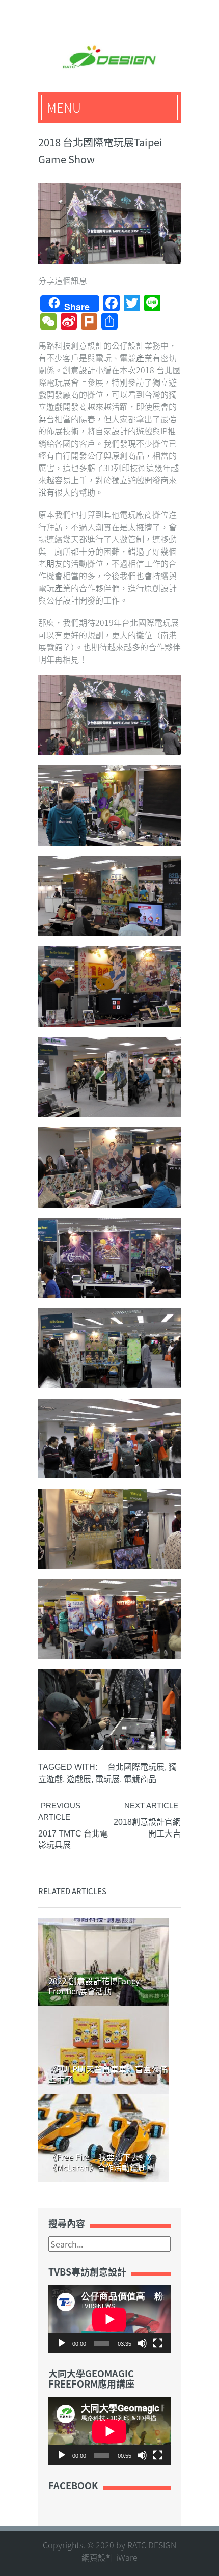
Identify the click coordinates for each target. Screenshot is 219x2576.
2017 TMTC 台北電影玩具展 (73, 1840)
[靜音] (142, 2343)
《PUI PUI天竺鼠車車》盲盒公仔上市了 (108, 2074)
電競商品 (140, 1779)
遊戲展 (79, 1779)
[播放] (62, 2343)
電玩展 (107, 1779)
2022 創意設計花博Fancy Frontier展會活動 (94, 1986)
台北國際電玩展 (136, 1767)
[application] (109, 2319)
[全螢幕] (158, 2343)
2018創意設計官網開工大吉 (147, 1828)
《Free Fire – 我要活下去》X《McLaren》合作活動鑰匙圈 (101, 2162)
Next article (151, 1806)
